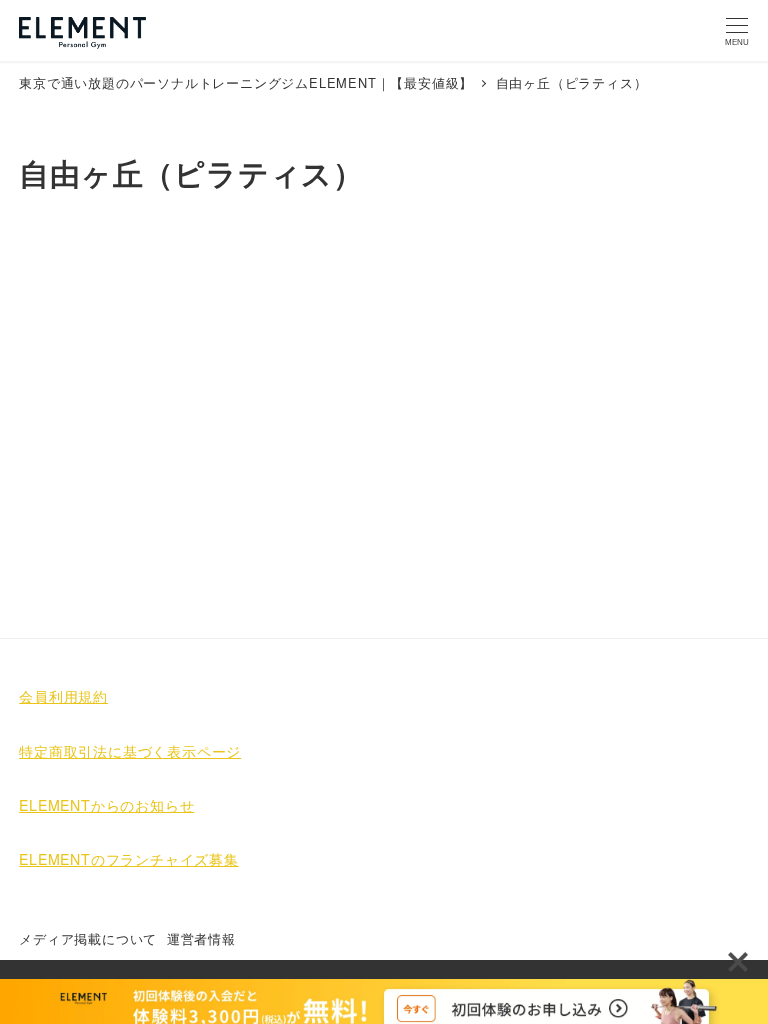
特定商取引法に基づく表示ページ (130, 751)
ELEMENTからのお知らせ (106, 805)
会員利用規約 (63, 696)
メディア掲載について (88, 938)
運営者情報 (201, 938)
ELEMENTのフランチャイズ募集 (129, 859)
